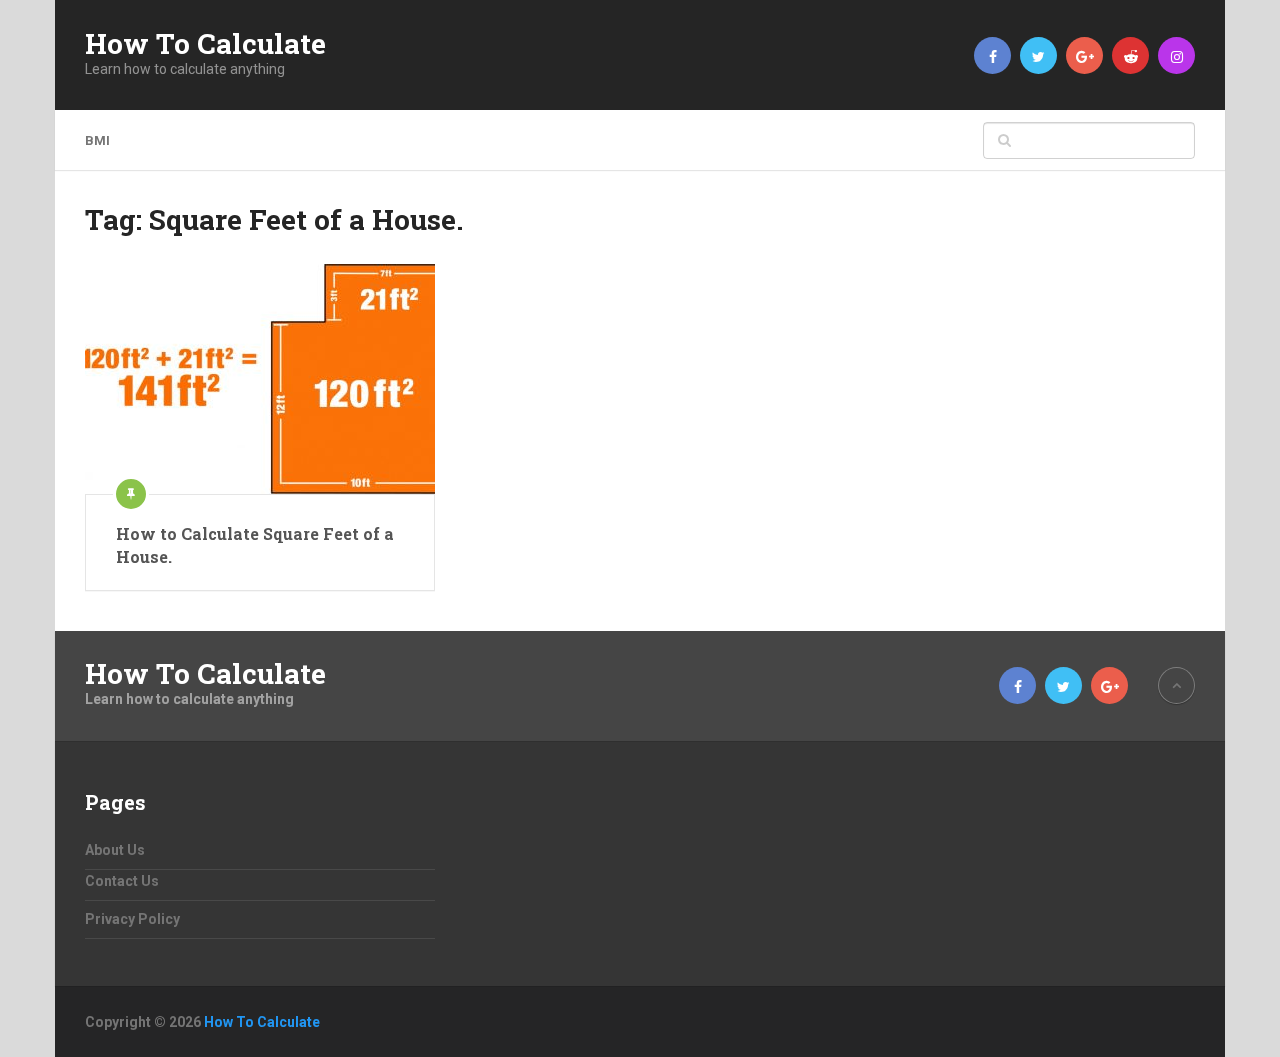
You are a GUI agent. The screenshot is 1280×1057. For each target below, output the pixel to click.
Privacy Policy (132, 919)
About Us (115, 850)
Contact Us (122, 881)
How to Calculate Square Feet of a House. (255, 544)
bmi (97, 140)
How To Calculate (205, 44)
